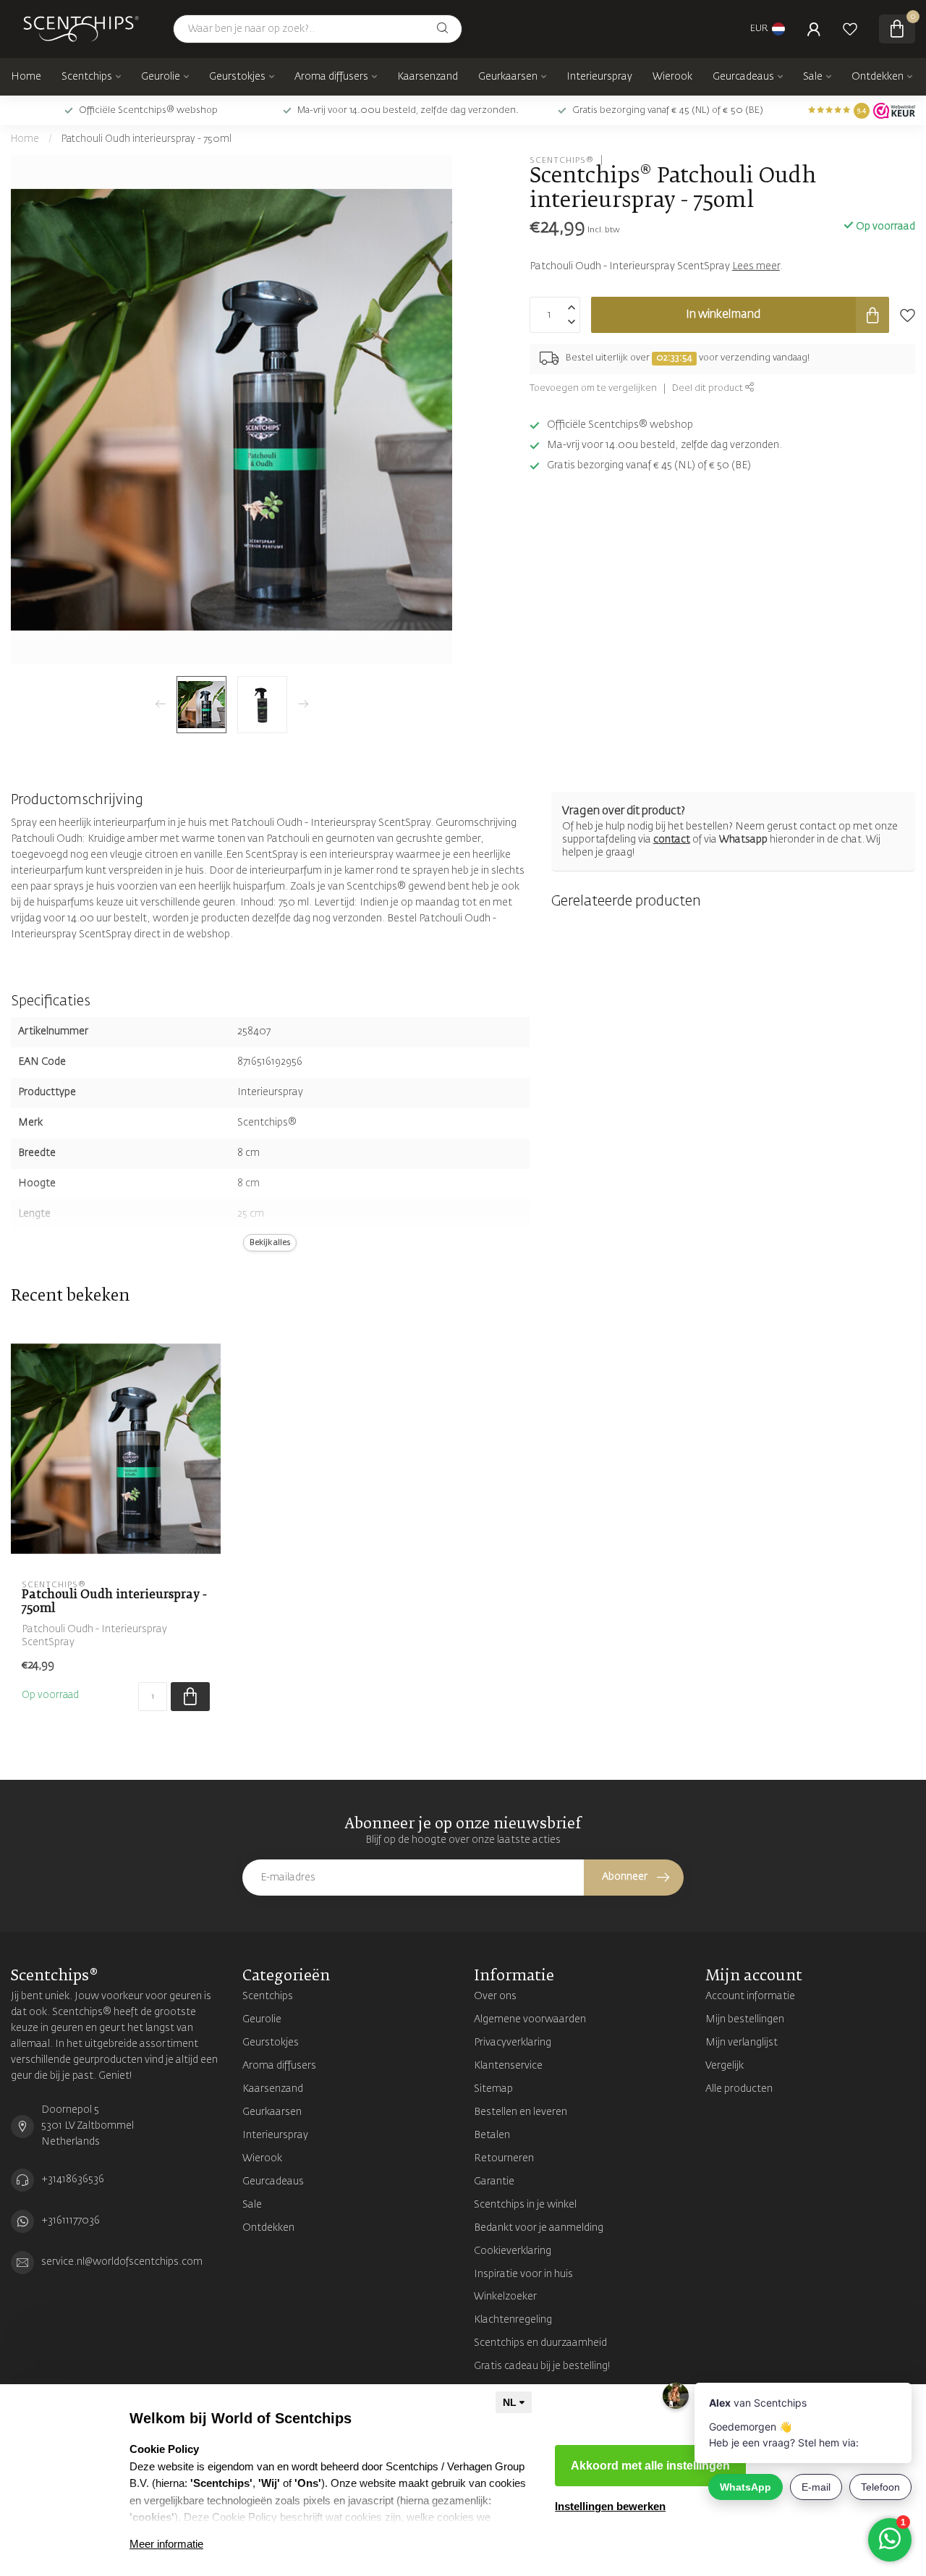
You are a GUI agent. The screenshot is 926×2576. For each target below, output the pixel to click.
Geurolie (161, 77)
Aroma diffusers (331, 77)
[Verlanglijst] (850, 29)
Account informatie (750, 1996)
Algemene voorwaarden (530, 2019)
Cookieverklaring (513, 2251)
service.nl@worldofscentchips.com (122, 2262)
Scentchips (87, 77)
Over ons (495, 1996)
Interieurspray (599, 77)
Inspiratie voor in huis (523, 2274)
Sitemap (493, 2089)
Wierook (672, 77)
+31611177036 (71, 2221)
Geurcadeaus (743, 77)
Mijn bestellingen (745, 2019)
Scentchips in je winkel (525, 2205)
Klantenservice (508, 2066)
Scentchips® (562, 160)
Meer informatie (166, 2544)
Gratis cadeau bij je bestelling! (542, 2366)
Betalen (492, 2135)
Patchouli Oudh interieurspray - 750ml (146, 139)
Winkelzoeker (505, 2297)
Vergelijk (725, 2066)
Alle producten (739, 2089)
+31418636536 (73, 2179)
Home (26, 77)
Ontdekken (878, 77)
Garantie (494, 2182)
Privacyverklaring (513, 2043)
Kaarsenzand (428, 77)
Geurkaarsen (508, 77)
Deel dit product (709, 388)
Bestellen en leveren (521, 2112)
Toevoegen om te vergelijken (593, 388)
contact (672, 840)
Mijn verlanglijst (742, 2043)
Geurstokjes (237, 77)
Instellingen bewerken (610, 2506)
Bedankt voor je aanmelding (539, 2228)
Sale (813, 77)
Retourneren (504, 2158)
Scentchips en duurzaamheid (540, 2343)
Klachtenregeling (513, 2320)
